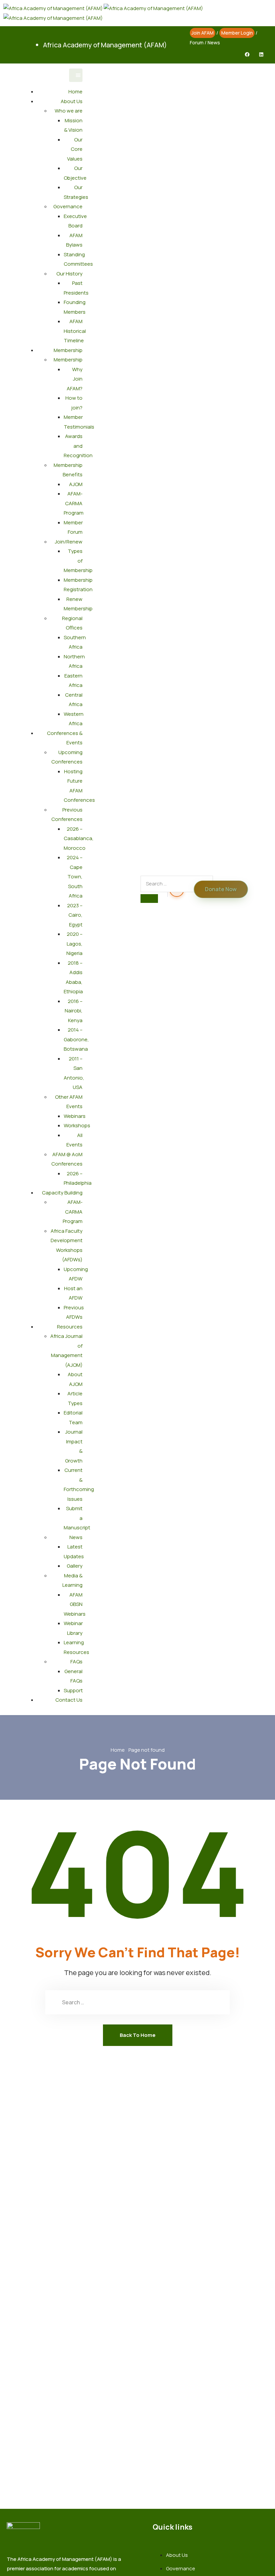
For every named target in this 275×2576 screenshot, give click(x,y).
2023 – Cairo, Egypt (75, 915)
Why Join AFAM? (75, 379)
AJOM (76, 484)
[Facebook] (247, 54)
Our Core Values (75, 149)
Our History (69, 274)
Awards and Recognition (78, 446)
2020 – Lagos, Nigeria (74, 944)
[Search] (149, 899)
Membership (68, 350)
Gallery (75, 1566)
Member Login (237, 33)
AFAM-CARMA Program (74, 503)
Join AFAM (203, 33)
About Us (72, 101)
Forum (197, 42)
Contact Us (69, 1700)
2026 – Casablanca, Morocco (79, 838)
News (214, 42)
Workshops (77, 1125)
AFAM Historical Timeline (75, 331)
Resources (70, 1327)
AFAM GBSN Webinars (75, 1604)
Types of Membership (78, 561)
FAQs (76, 1662)
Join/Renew (69, 542)
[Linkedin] (261, 54)
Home (75, 92)
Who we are (69, 111)
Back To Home (138, 2035)
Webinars (75, 1116)
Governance (68, 206)
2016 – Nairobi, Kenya (74, 1011)
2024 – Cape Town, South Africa (75, 877)
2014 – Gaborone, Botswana (76, 1039)
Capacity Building (62, 1193)
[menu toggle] (76, 75)
